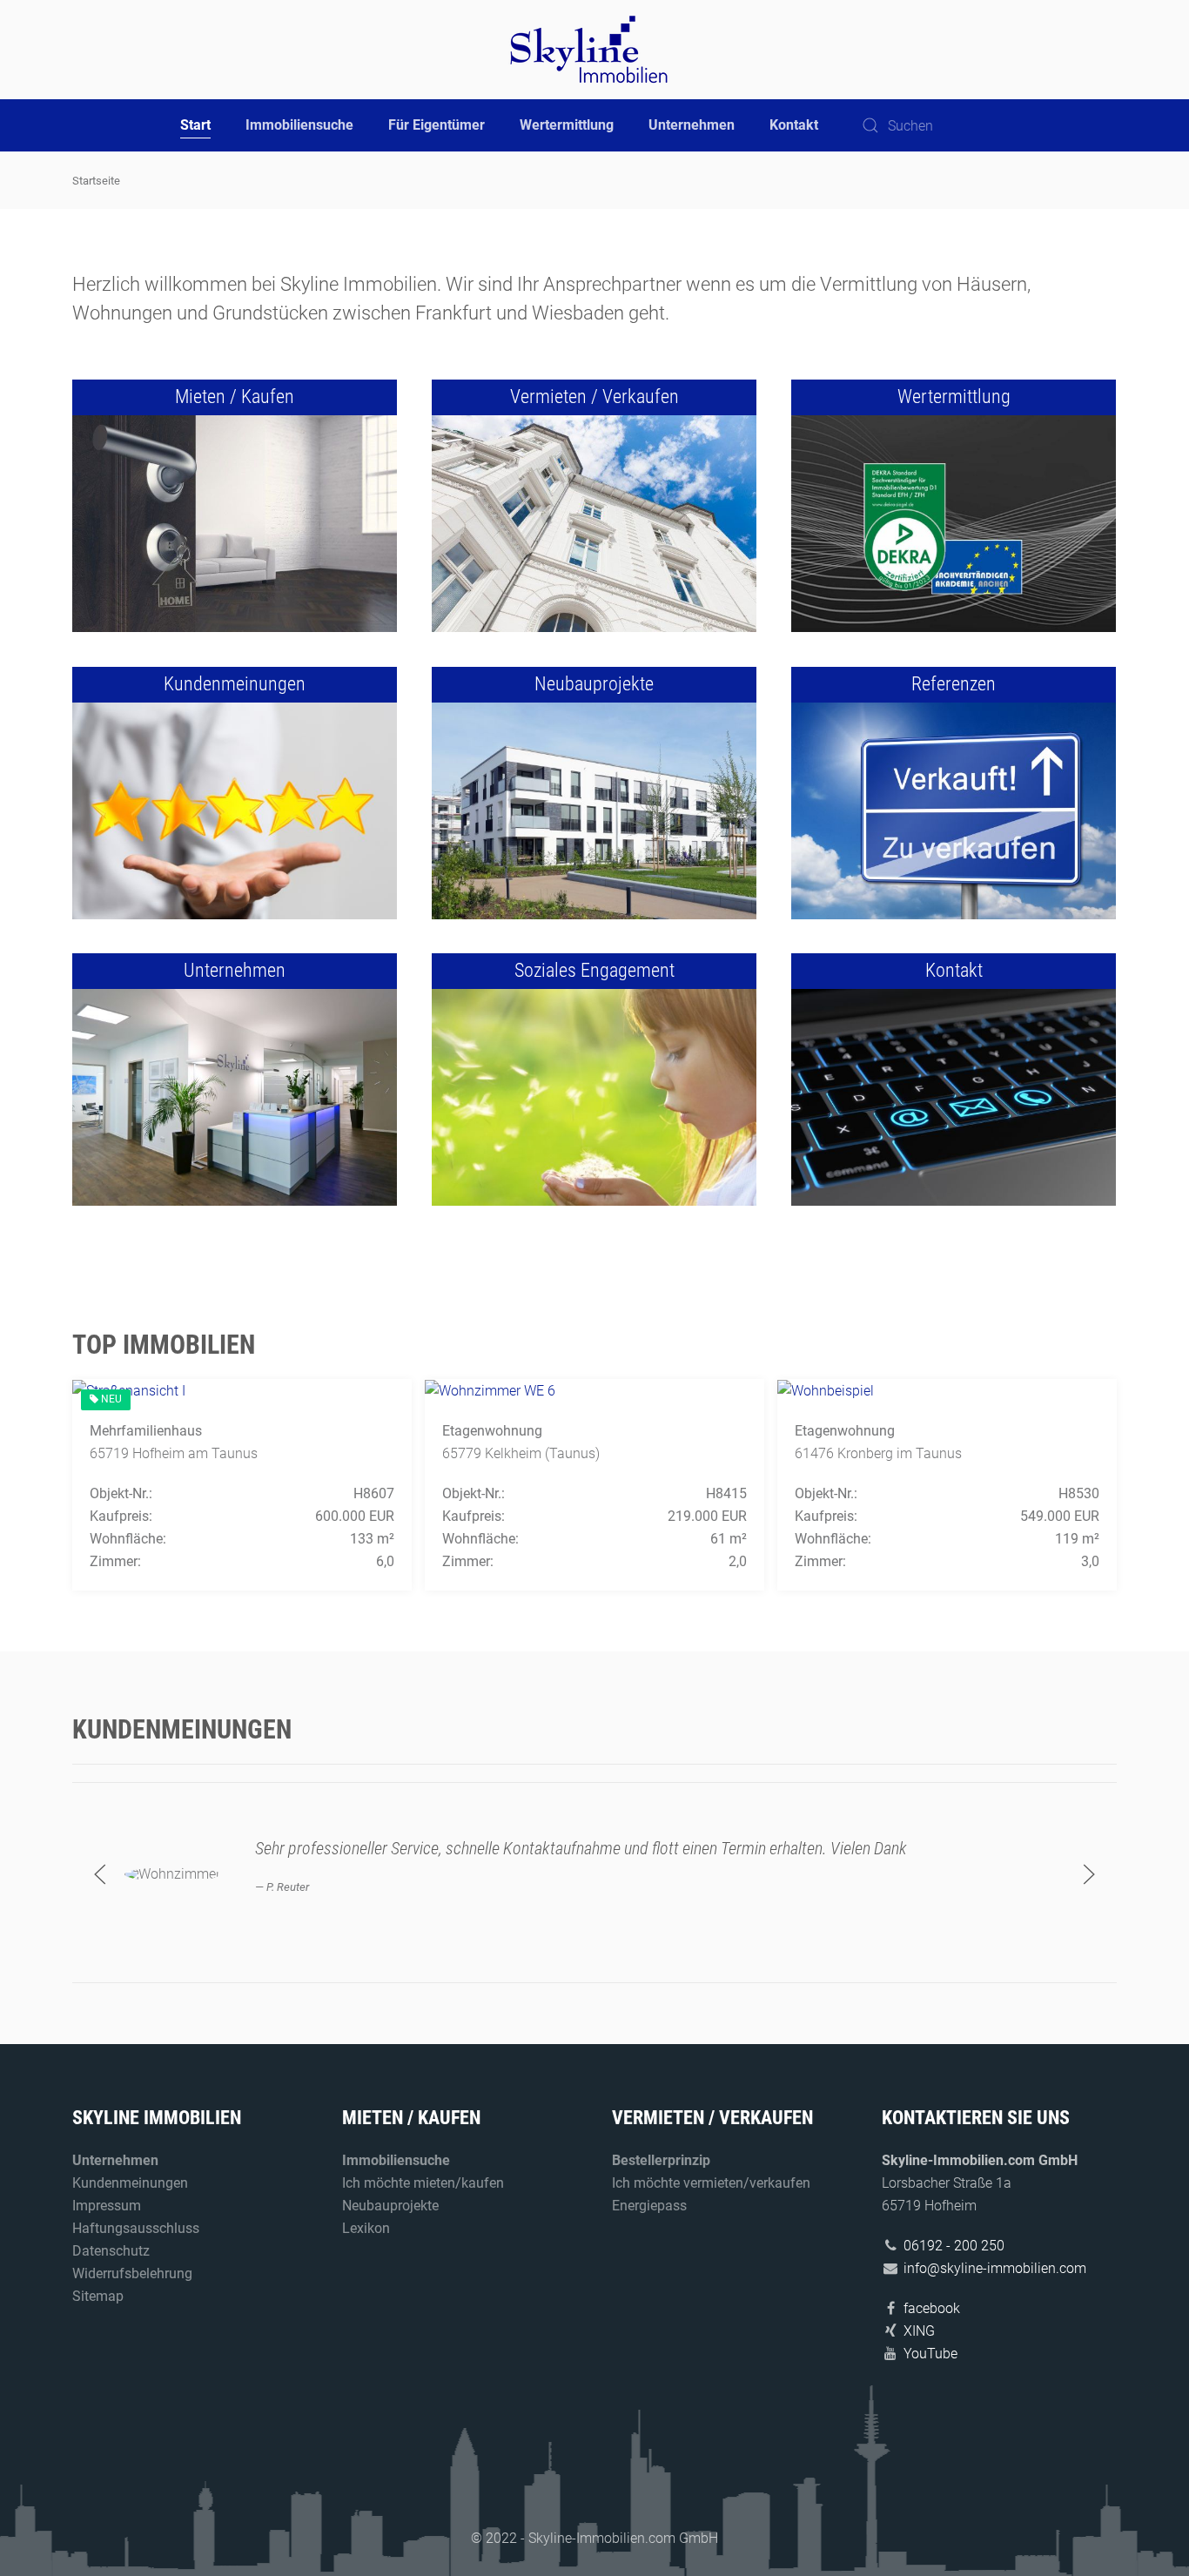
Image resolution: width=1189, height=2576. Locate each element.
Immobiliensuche (299, 125)
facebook (932, 2308)
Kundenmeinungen (130, 2183)
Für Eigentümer (437, 125)
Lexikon (366, 2228)
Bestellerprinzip (661, 2160)
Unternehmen (692, 125)
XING (919, 2331)
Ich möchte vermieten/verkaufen (711, 2183)
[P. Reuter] (172, 1873)
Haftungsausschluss (136, 2228)
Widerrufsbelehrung (132, 2273)
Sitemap (98, 2296)
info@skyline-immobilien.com (995, 2268)
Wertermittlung (567, 125)
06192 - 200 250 (954, 2246)
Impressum (107, 2206)
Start (195, 125)
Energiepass (649, 2206)
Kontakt (794, 125)
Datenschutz (111, 2251)
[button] (100, 1874)
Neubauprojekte (390, 2206)
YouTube (930, 2354)
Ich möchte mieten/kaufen (423, 2183)
